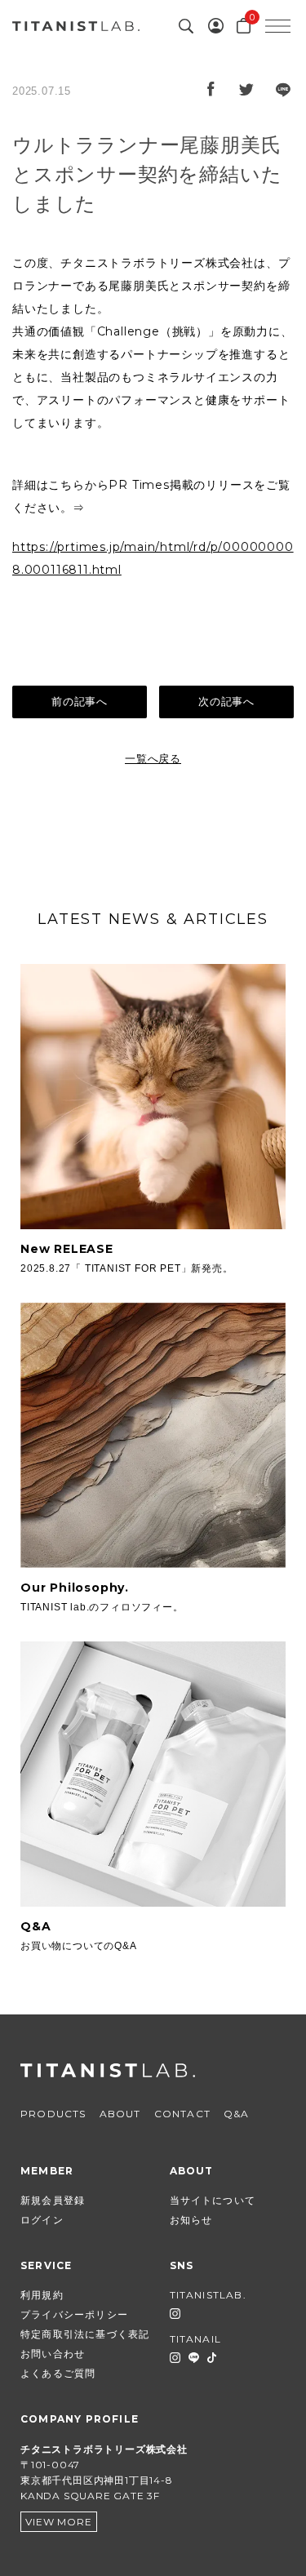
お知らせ (191, 2220)
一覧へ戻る (153, 759)
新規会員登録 (53, 2200)
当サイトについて (213, 2200)
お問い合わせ (53, 2354)
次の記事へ (226, 702)
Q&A (237, 2114)
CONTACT (182, 2114)
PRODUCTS (53, 2114)
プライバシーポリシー (74, 2314)
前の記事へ (80, 702)
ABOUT (120, 2114)
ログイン (42, 2220)
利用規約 (42, 2295)
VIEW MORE (58, 2522)
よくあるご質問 (58, 2373)
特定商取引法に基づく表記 (85, 2334)
